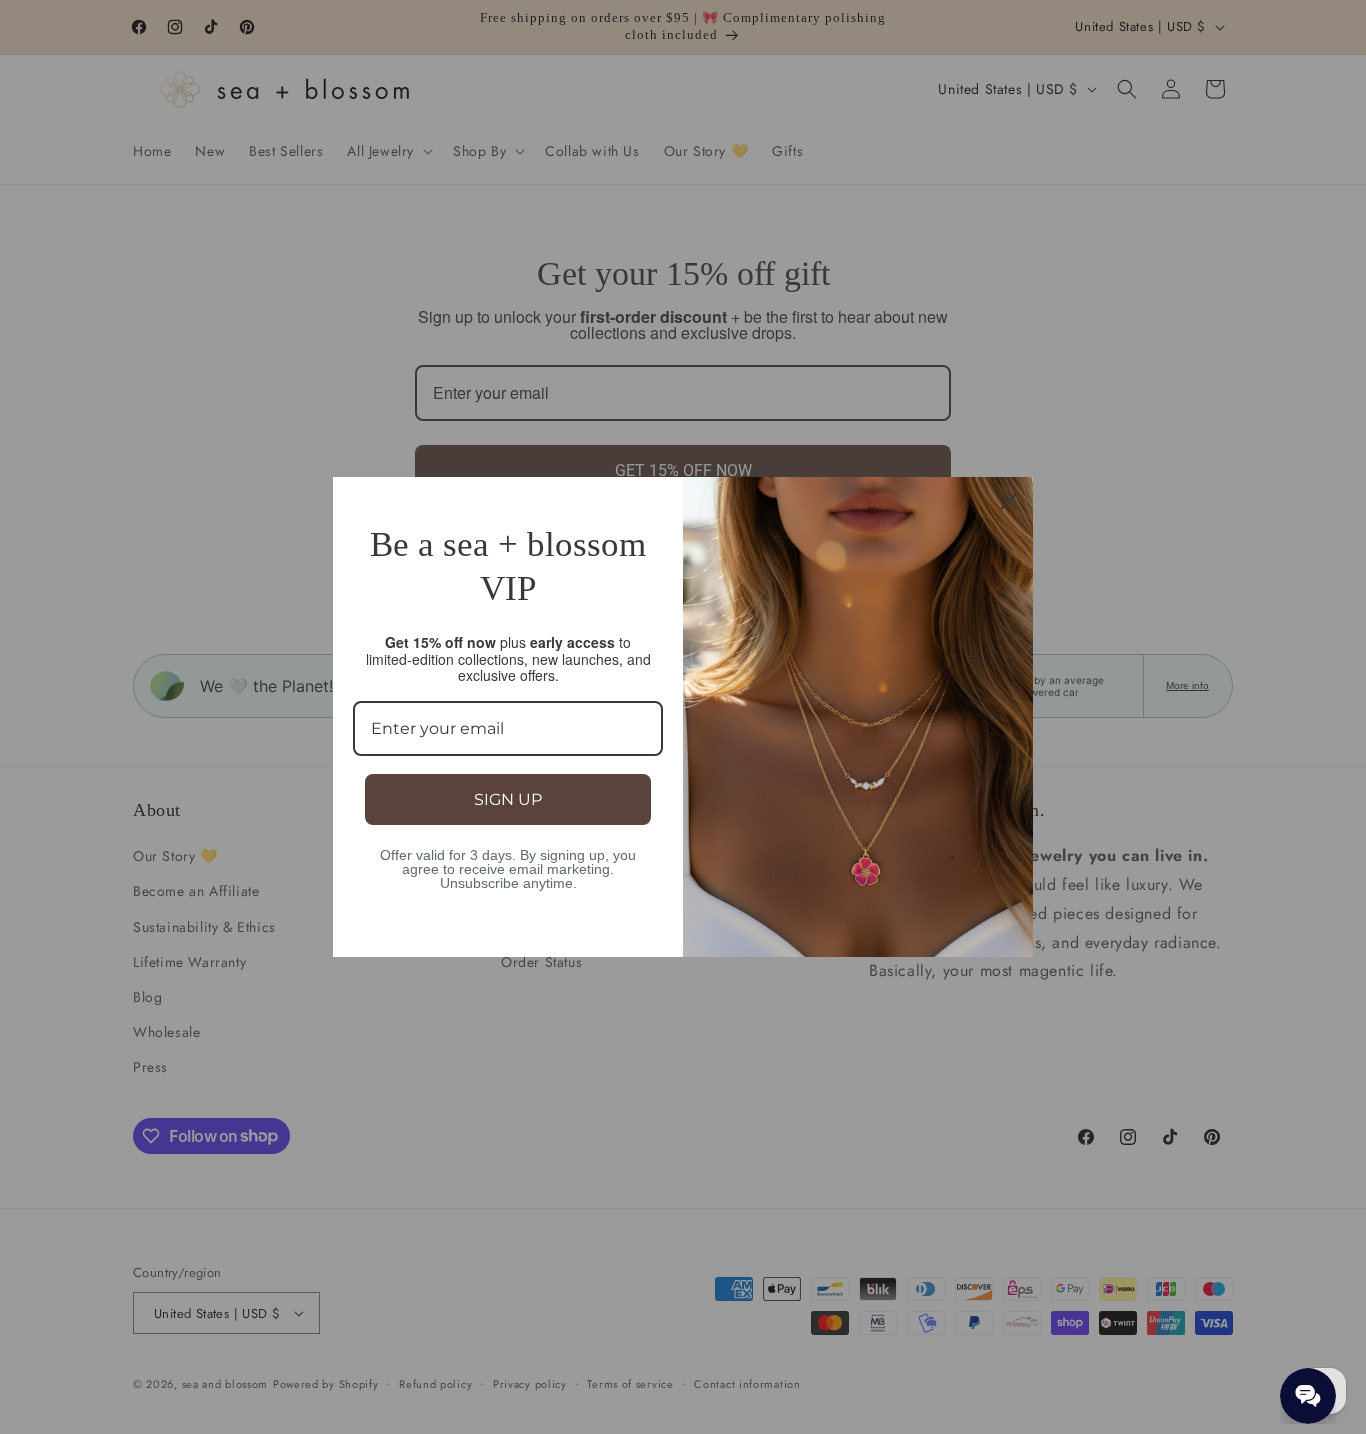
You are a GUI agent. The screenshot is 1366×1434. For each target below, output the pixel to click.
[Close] (1009, 501)
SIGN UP (508, 799)
